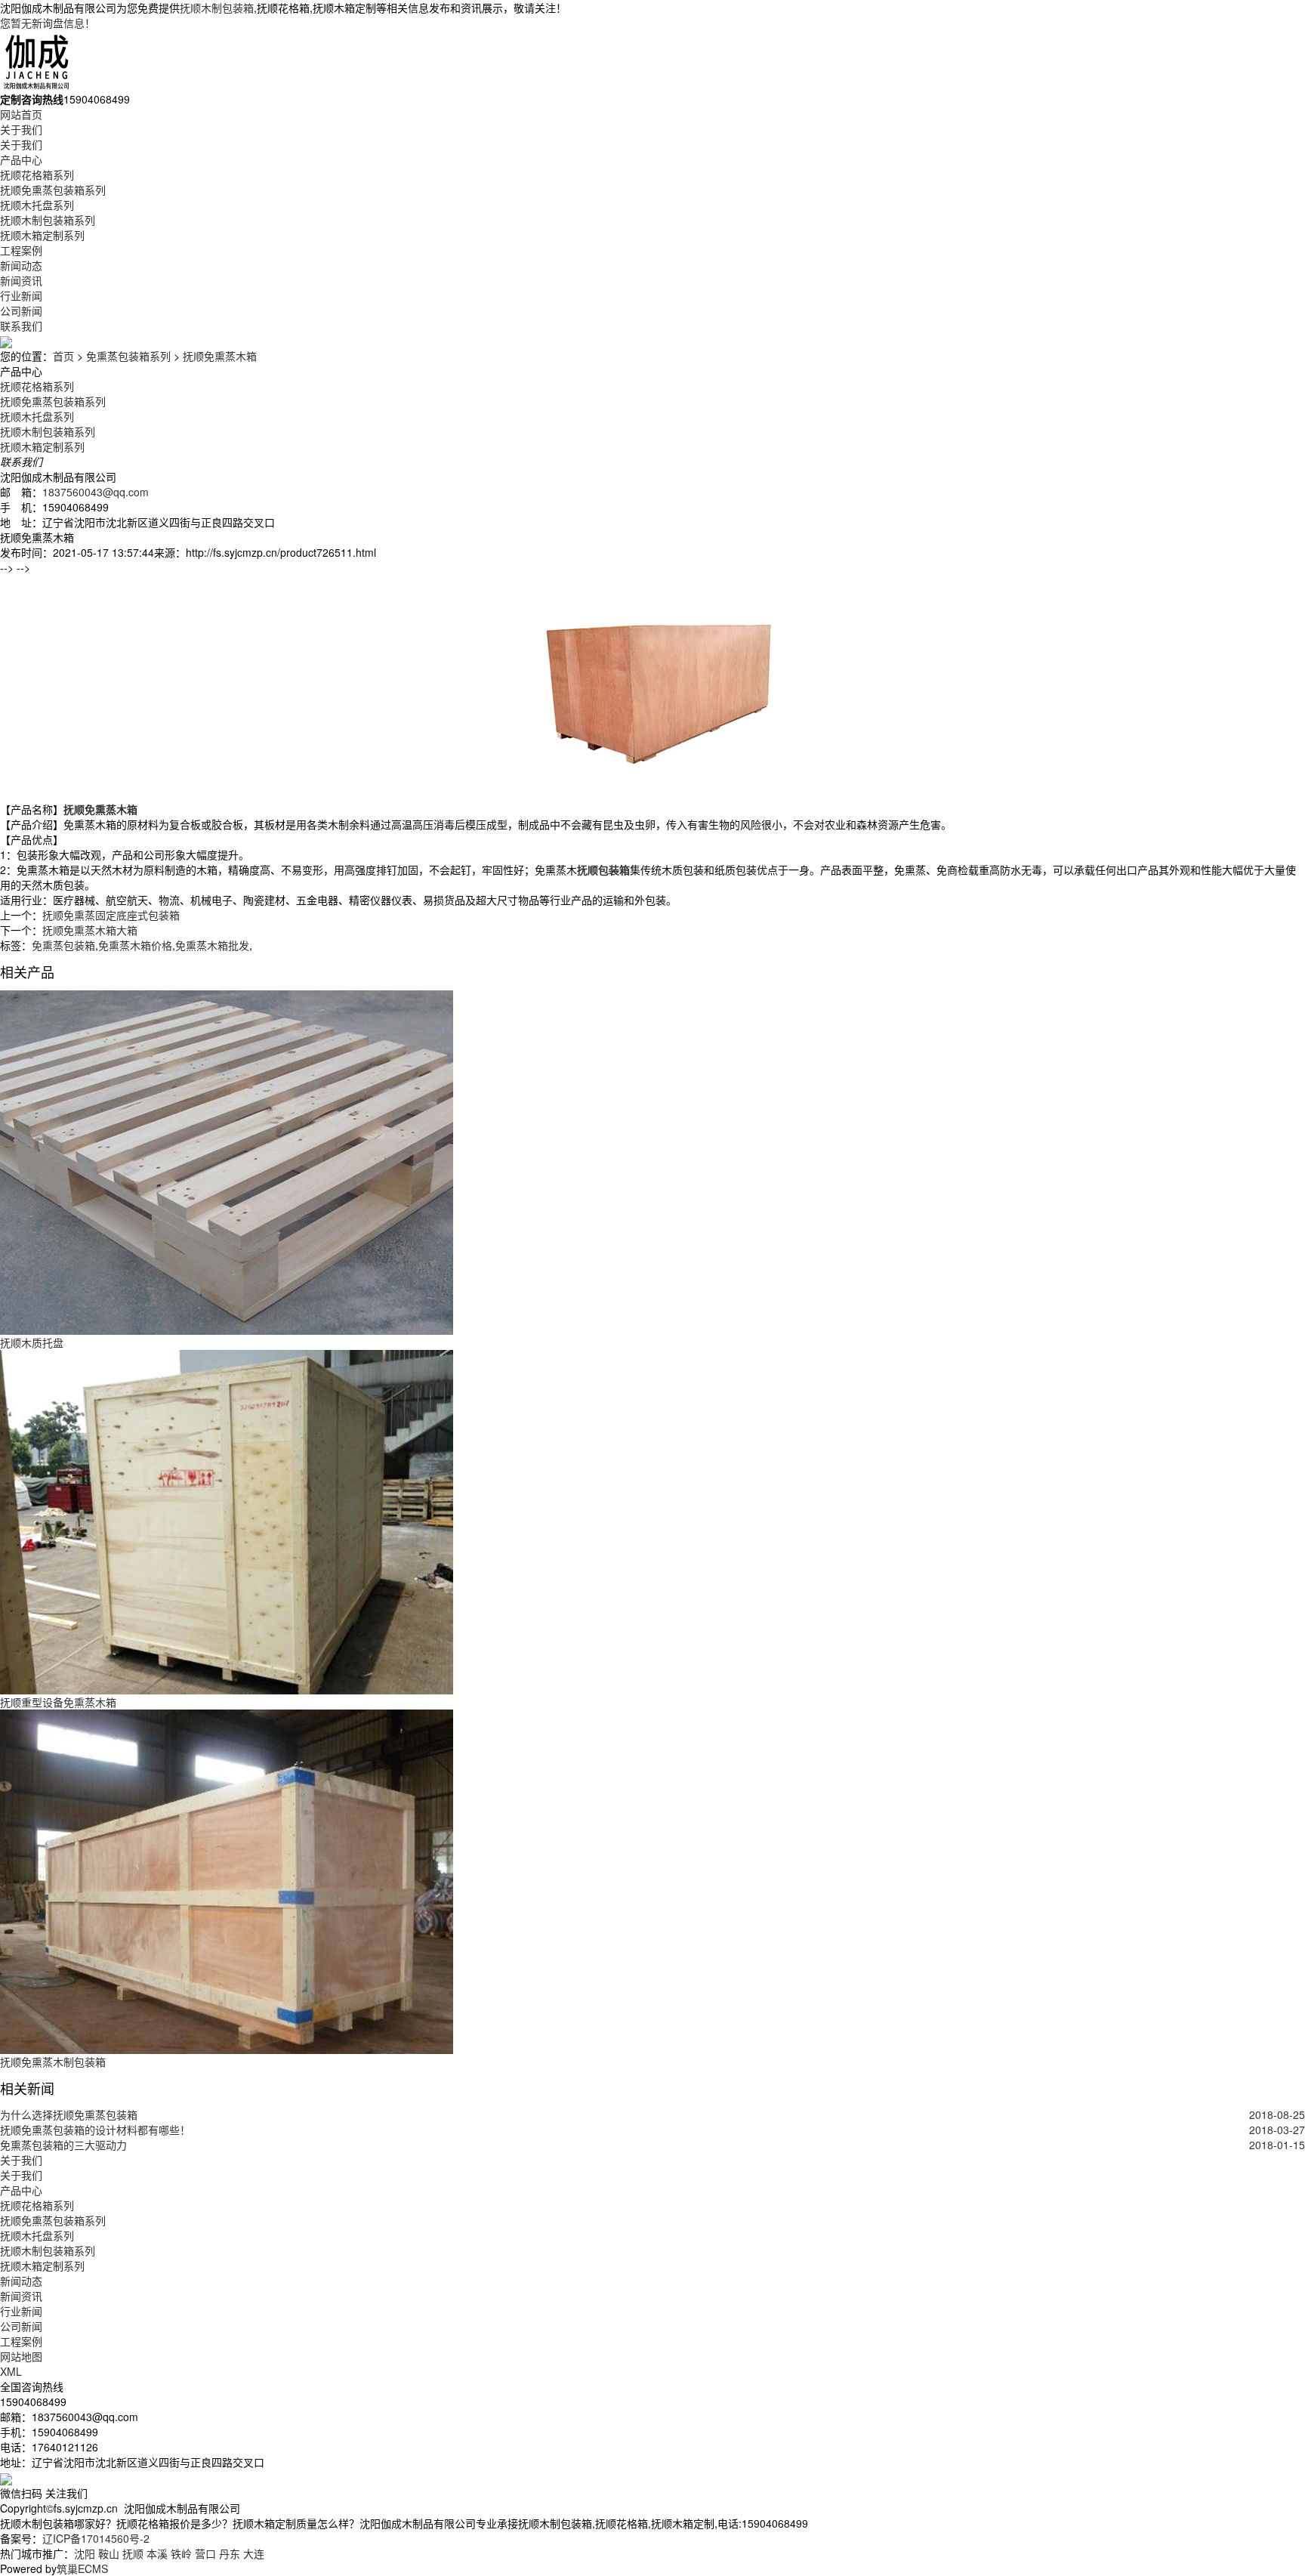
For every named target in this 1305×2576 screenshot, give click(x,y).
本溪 (157, 2553)
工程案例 (21, 250)
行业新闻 (21, 295)
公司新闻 (21, 310)
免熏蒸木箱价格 (135, 945)
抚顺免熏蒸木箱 (220, 356)
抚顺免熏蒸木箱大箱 (90, 930)
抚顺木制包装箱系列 (48, 220)
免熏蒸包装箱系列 (128, 356)
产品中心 (21, 159)
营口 (205, 2553)
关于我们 (21, 129)
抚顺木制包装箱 (217, 8)
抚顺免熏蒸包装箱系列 (53, 190)
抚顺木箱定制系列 (42, 235)
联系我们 (21, 326)
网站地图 (21, 2356)
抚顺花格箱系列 (37, 175)
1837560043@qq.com (96, 492)
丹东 (230, 2553)
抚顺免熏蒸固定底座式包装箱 (111, 915)
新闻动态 (21, 265)
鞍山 (109, 2553)
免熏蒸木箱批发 (212, 945)
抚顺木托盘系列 (37, 205)
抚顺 (133, 2553)
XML (11, 2371)
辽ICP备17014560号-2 (96, 2538)
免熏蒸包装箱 (63, 945)
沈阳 (85, 2553)
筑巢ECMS (82, 2568)
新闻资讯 (21, 280)
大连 (254, 2553)
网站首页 (21, 114)
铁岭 (181, 2553)
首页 (63, 356)
